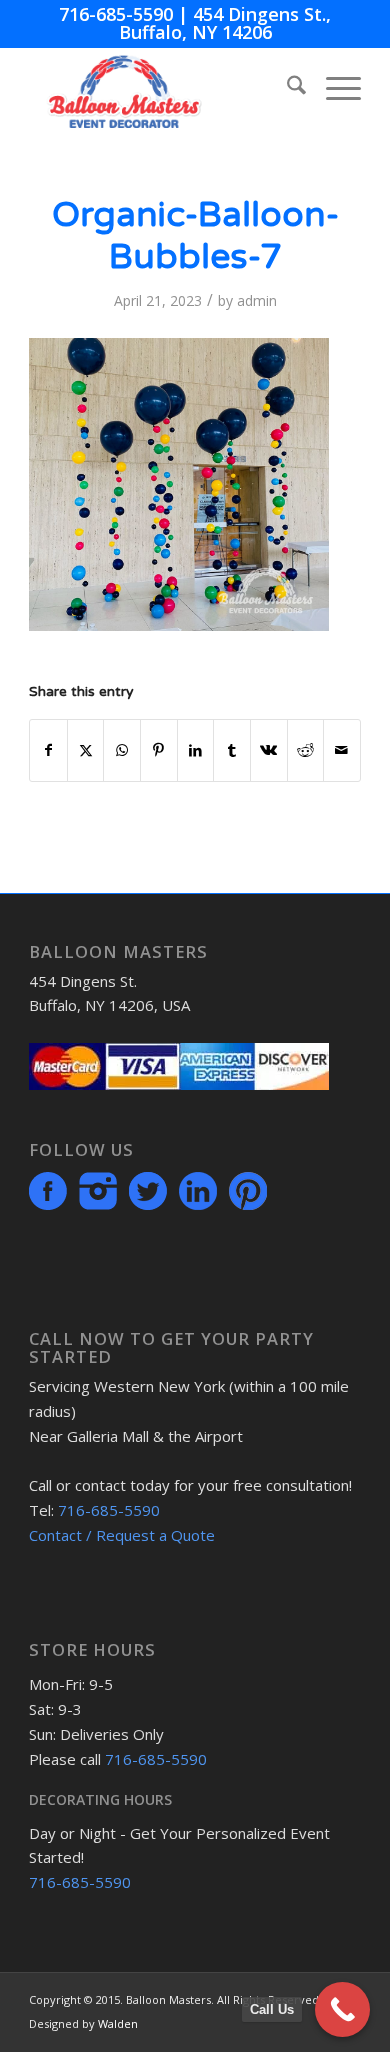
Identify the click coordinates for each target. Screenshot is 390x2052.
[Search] (286, 88)
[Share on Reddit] (306, 750)
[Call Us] (342, 2009)
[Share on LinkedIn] (196, 750)
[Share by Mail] (342, 750)
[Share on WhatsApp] (122, 750)
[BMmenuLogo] (161, 88)
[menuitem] (286, 88)
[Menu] (333, 88)
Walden (118, 2023)
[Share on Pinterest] (159, 750)
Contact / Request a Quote (122, 1535)
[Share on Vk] (269, 750)
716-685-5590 (116, 14)
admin (257, 300)
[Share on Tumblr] (232, 750)
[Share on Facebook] (48, 750)
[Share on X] (86, 750)
